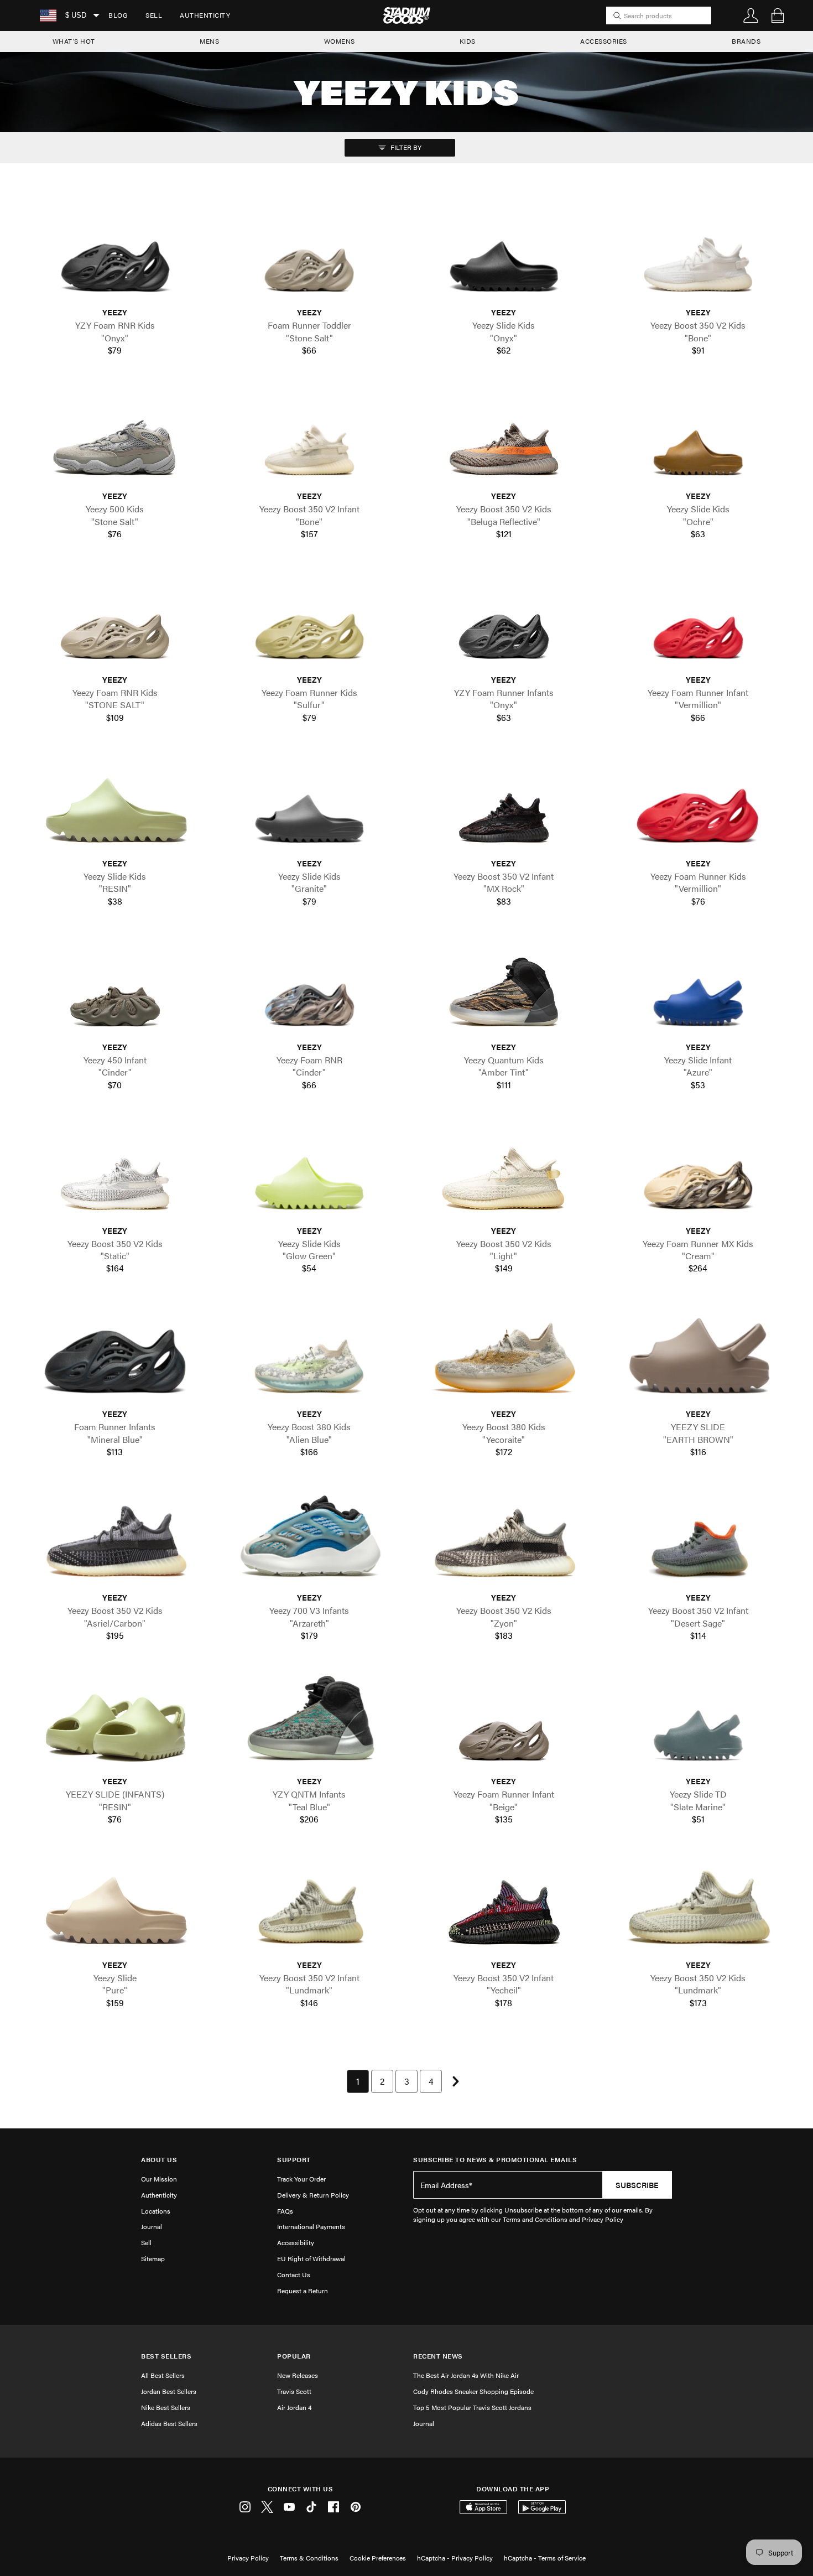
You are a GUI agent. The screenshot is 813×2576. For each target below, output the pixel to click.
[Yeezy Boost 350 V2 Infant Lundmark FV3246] (310, 1906)
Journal (152, 2226)
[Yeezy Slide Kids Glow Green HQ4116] (310, 1172)
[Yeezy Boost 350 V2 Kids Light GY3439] (504, 1172)
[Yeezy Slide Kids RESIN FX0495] (115, 804)
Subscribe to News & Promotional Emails (495, 2160)
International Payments (311, 2226)
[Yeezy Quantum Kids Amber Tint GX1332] (504, 988)
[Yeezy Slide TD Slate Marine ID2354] (699, 1722)
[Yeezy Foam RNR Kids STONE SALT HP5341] (115, 621)
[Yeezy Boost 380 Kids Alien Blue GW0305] (310, 1355)
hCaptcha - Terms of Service (545, 2558)
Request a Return (303, 2291)
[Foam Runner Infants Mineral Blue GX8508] (115, 1355)
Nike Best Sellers (166, 2407)
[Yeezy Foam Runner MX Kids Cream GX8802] (699, 1172)
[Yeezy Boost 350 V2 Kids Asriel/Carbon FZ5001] (115, 1539)
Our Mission (159, 2179)
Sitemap (153, 2258)
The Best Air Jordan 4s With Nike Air (466, 2375)
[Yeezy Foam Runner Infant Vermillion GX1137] (699, 621)
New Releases (298, 2375)
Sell (154, 15)
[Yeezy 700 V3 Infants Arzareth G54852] (310, 1539)
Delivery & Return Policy (313, 2195)
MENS (209, 41)
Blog (118, 15)
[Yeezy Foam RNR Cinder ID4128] (310, 988)
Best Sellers (166, 2356)
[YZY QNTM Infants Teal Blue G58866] (310, 1722)
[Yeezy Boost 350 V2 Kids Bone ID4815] (699, 254)
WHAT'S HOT (74, 41)
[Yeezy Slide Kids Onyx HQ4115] (504, 254)
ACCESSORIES (604, 41)
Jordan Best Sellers (169, 2391)
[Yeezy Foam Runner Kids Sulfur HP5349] (310, 621)
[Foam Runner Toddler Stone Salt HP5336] (310, 254)
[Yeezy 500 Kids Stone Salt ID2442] (115, 437)
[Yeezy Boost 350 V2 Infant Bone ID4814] (310, 437)
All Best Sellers (163, 2375)
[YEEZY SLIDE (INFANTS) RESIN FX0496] (115, 1722)
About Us (159, 2160)
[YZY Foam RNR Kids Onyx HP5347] (115, 254)
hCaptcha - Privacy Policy (455, 2558)
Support (294, 2160)
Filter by (405, 147)
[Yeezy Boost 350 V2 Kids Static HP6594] (115, 1172)
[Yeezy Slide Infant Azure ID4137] (699, 988)
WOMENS (340, 41)
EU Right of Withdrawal (311, 2258)
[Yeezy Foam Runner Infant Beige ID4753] (504, 1722)
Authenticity (205, 15)
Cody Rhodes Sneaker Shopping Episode (473, 2391)
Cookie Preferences (378, 2558)
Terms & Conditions (309, 2558)
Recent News (438, 2356)
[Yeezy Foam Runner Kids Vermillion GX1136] (699, 804)
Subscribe (637, 2185)
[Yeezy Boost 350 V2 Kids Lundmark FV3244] (699, 1906)
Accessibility (296, 2242)
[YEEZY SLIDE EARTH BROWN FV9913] (699, 1355)
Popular (294, 2356)
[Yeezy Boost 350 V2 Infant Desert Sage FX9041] (699, 1539)
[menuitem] (118, 15)
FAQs (285, 2211)
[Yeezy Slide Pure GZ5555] (115, 1906)
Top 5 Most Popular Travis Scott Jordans (472, 2407)
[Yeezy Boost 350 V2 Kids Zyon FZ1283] (504, 1539)
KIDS (468, 41)
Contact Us (294, 2274)
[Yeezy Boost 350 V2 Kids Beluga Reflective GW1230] (504, 437)
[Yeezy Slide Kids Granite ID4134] (310, 804)
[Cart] (778, 15)
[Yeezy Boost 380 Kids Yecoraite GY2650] (504, 1355)
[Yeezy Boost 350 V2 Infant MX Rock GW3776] (504, 804)
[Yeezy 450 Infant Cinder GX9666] (115, 988)
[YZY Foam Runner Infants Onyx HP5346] (504, 621)
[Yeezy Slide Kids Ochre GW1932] (699, 437)
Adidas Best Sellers (169, 2423)
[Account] (751, 15)
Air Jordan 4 (294, 2407)
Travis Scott (294, 2391)
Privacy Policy (248, 2558)
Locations (156, 2211)
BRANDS (746, 41)
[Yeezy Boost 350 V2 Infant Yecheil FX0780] (504, 1906)
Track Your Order (301, 2179)
